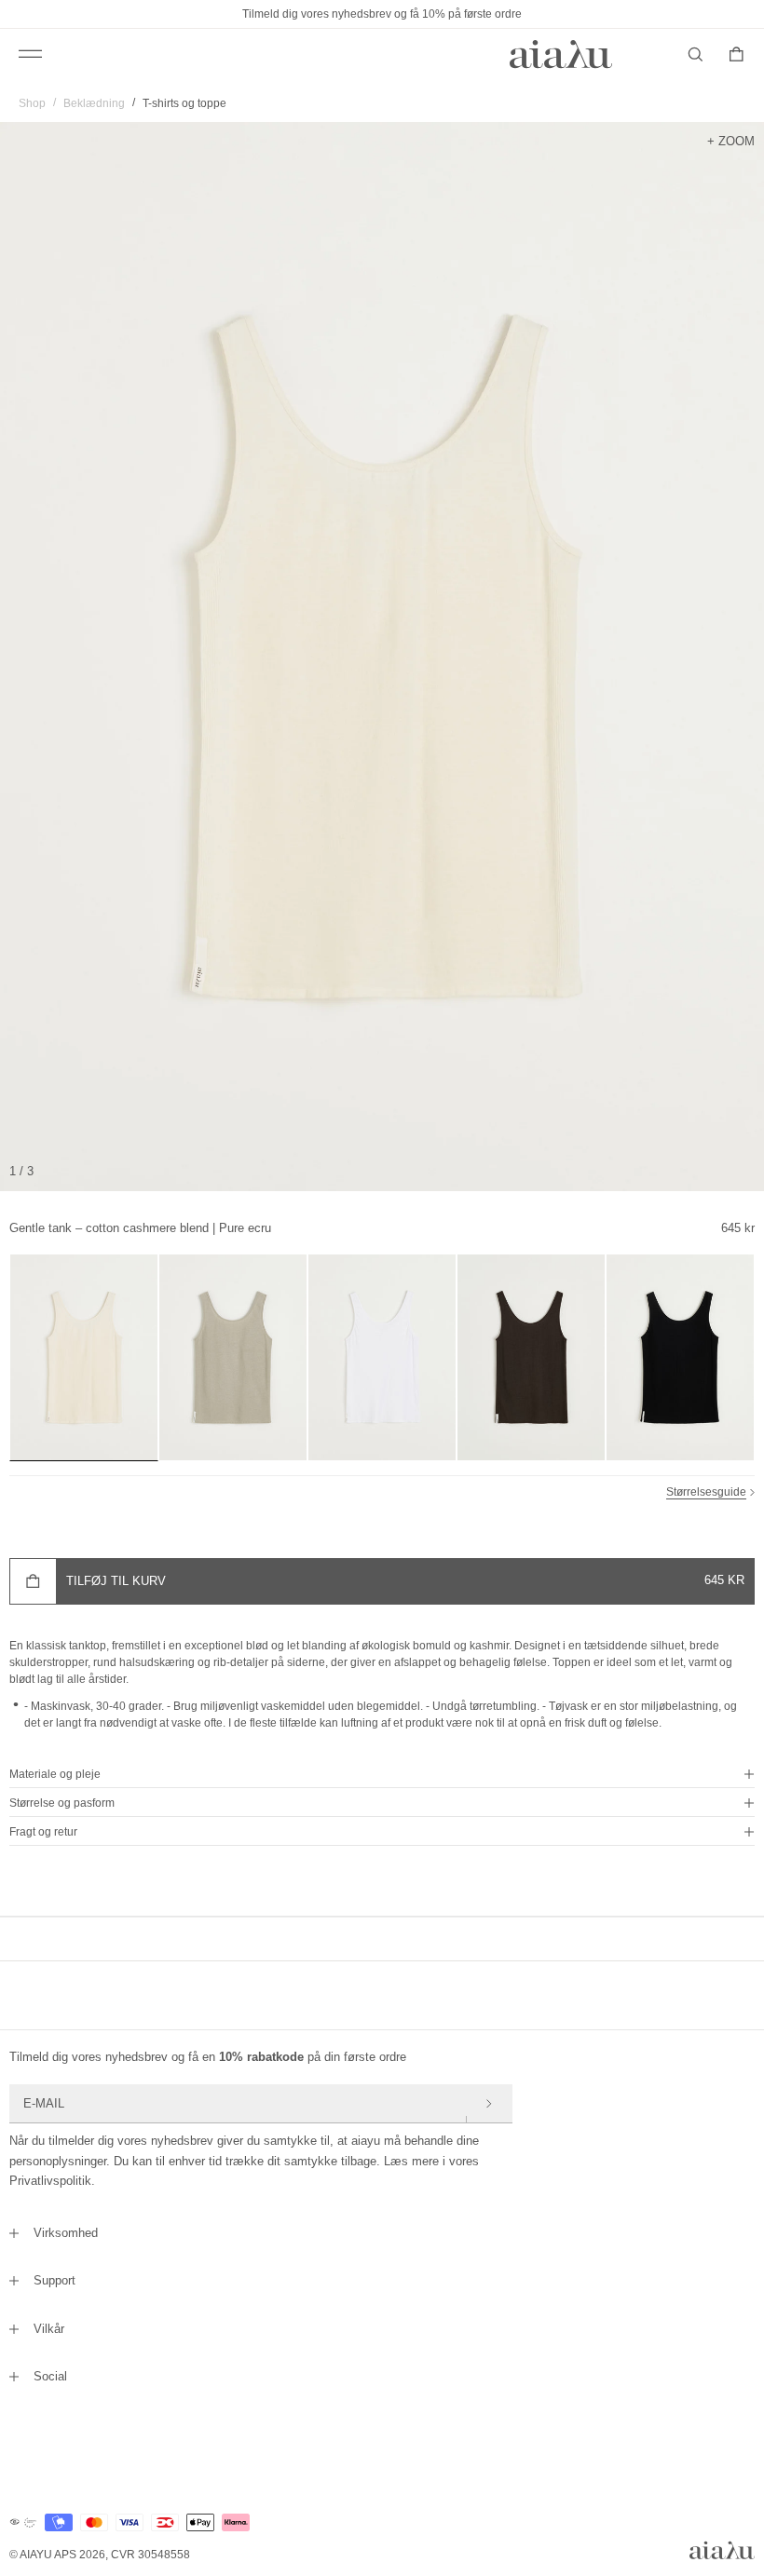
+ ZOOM (731, 141)
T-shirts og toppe (184, 103)
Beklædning (94, 103)
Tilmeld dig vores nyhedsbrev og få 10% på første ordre (382, 14)
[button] (382, 1774)
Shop (32, 103)
